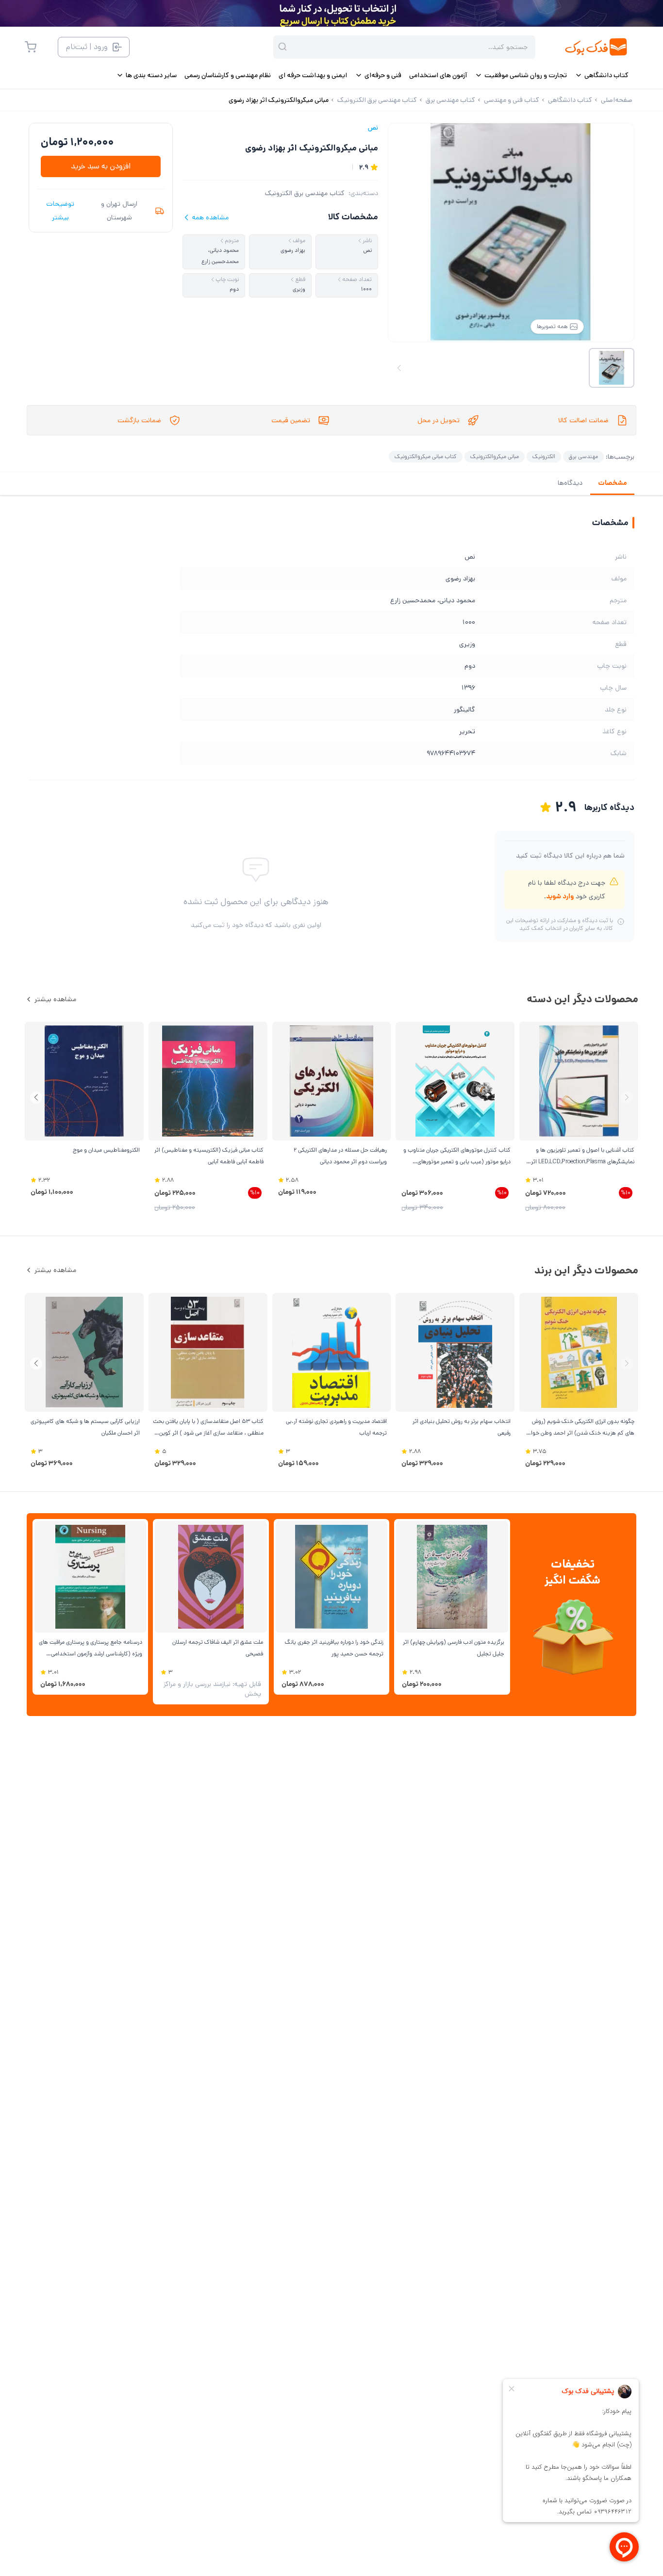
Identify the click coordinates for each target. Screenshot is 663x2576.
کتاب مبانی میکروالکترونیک (426, 456)
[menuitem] (602, 75)
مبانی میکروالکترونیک (495, 456)
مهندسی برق (583, 456)
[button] (36, 1098)
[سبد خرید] (31, 47)
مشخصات (612, 483)
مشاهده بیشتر (55, 999)
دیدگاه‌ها (570, 483)
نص (373, 128)
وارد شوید (560, 896)
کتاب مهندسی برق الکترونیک (305, 193)
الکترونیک (544, 456)
